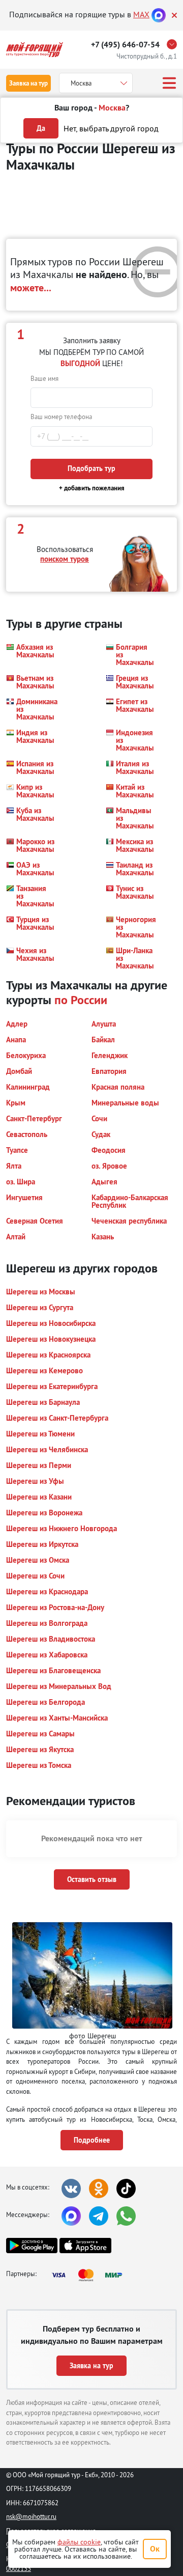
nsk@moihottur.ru (31, 2516)
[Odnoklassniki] (99, 2189)
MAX (141, 14)
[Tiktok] (126, 2189)
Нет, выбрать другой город (111, 128)
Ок (155, 2549)
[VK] (71, 2189)
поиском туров (65, 559)
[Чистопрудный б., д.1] (174, 44)
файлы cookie (79, 2542)
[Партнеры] (90, 2275)
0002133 (19, 2568)
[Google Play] (32, 2246)
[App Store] (85, 2246)
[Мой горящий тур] (35, 50)
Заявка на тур (28, 83)
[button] (30, 655)
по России (81, 1000)
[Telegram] (99, 2216)
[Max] (159, 14)
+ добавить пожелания (92, 488)
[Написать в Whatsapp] (126, 2216)
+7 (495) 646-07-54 (125, 45)
